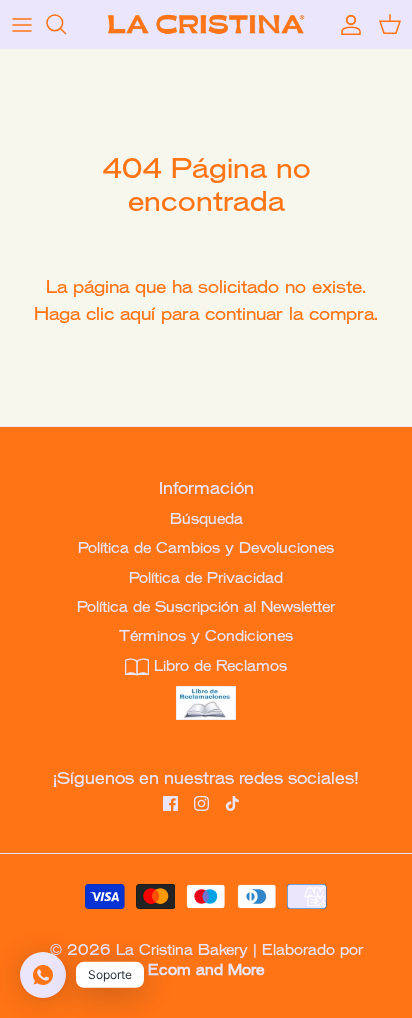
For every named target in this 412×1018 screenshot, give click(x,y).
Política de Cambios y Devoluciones (206, 546)
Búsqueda (206, 517)
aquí (137, 311)
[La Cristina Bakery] (206, 24)
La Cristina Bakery (182, 948)
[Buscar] (66, 24)
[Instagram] (201, 803)
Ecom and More (206, 968)
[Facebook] (170, 803)
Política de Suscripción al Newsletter (206, 605)
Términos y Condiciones (206, 634)
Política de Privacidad (206, 576)
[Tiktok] (232, 803)
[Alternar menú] (22, 24)
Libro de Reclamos (218, 664)
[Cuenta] (346, 24)
